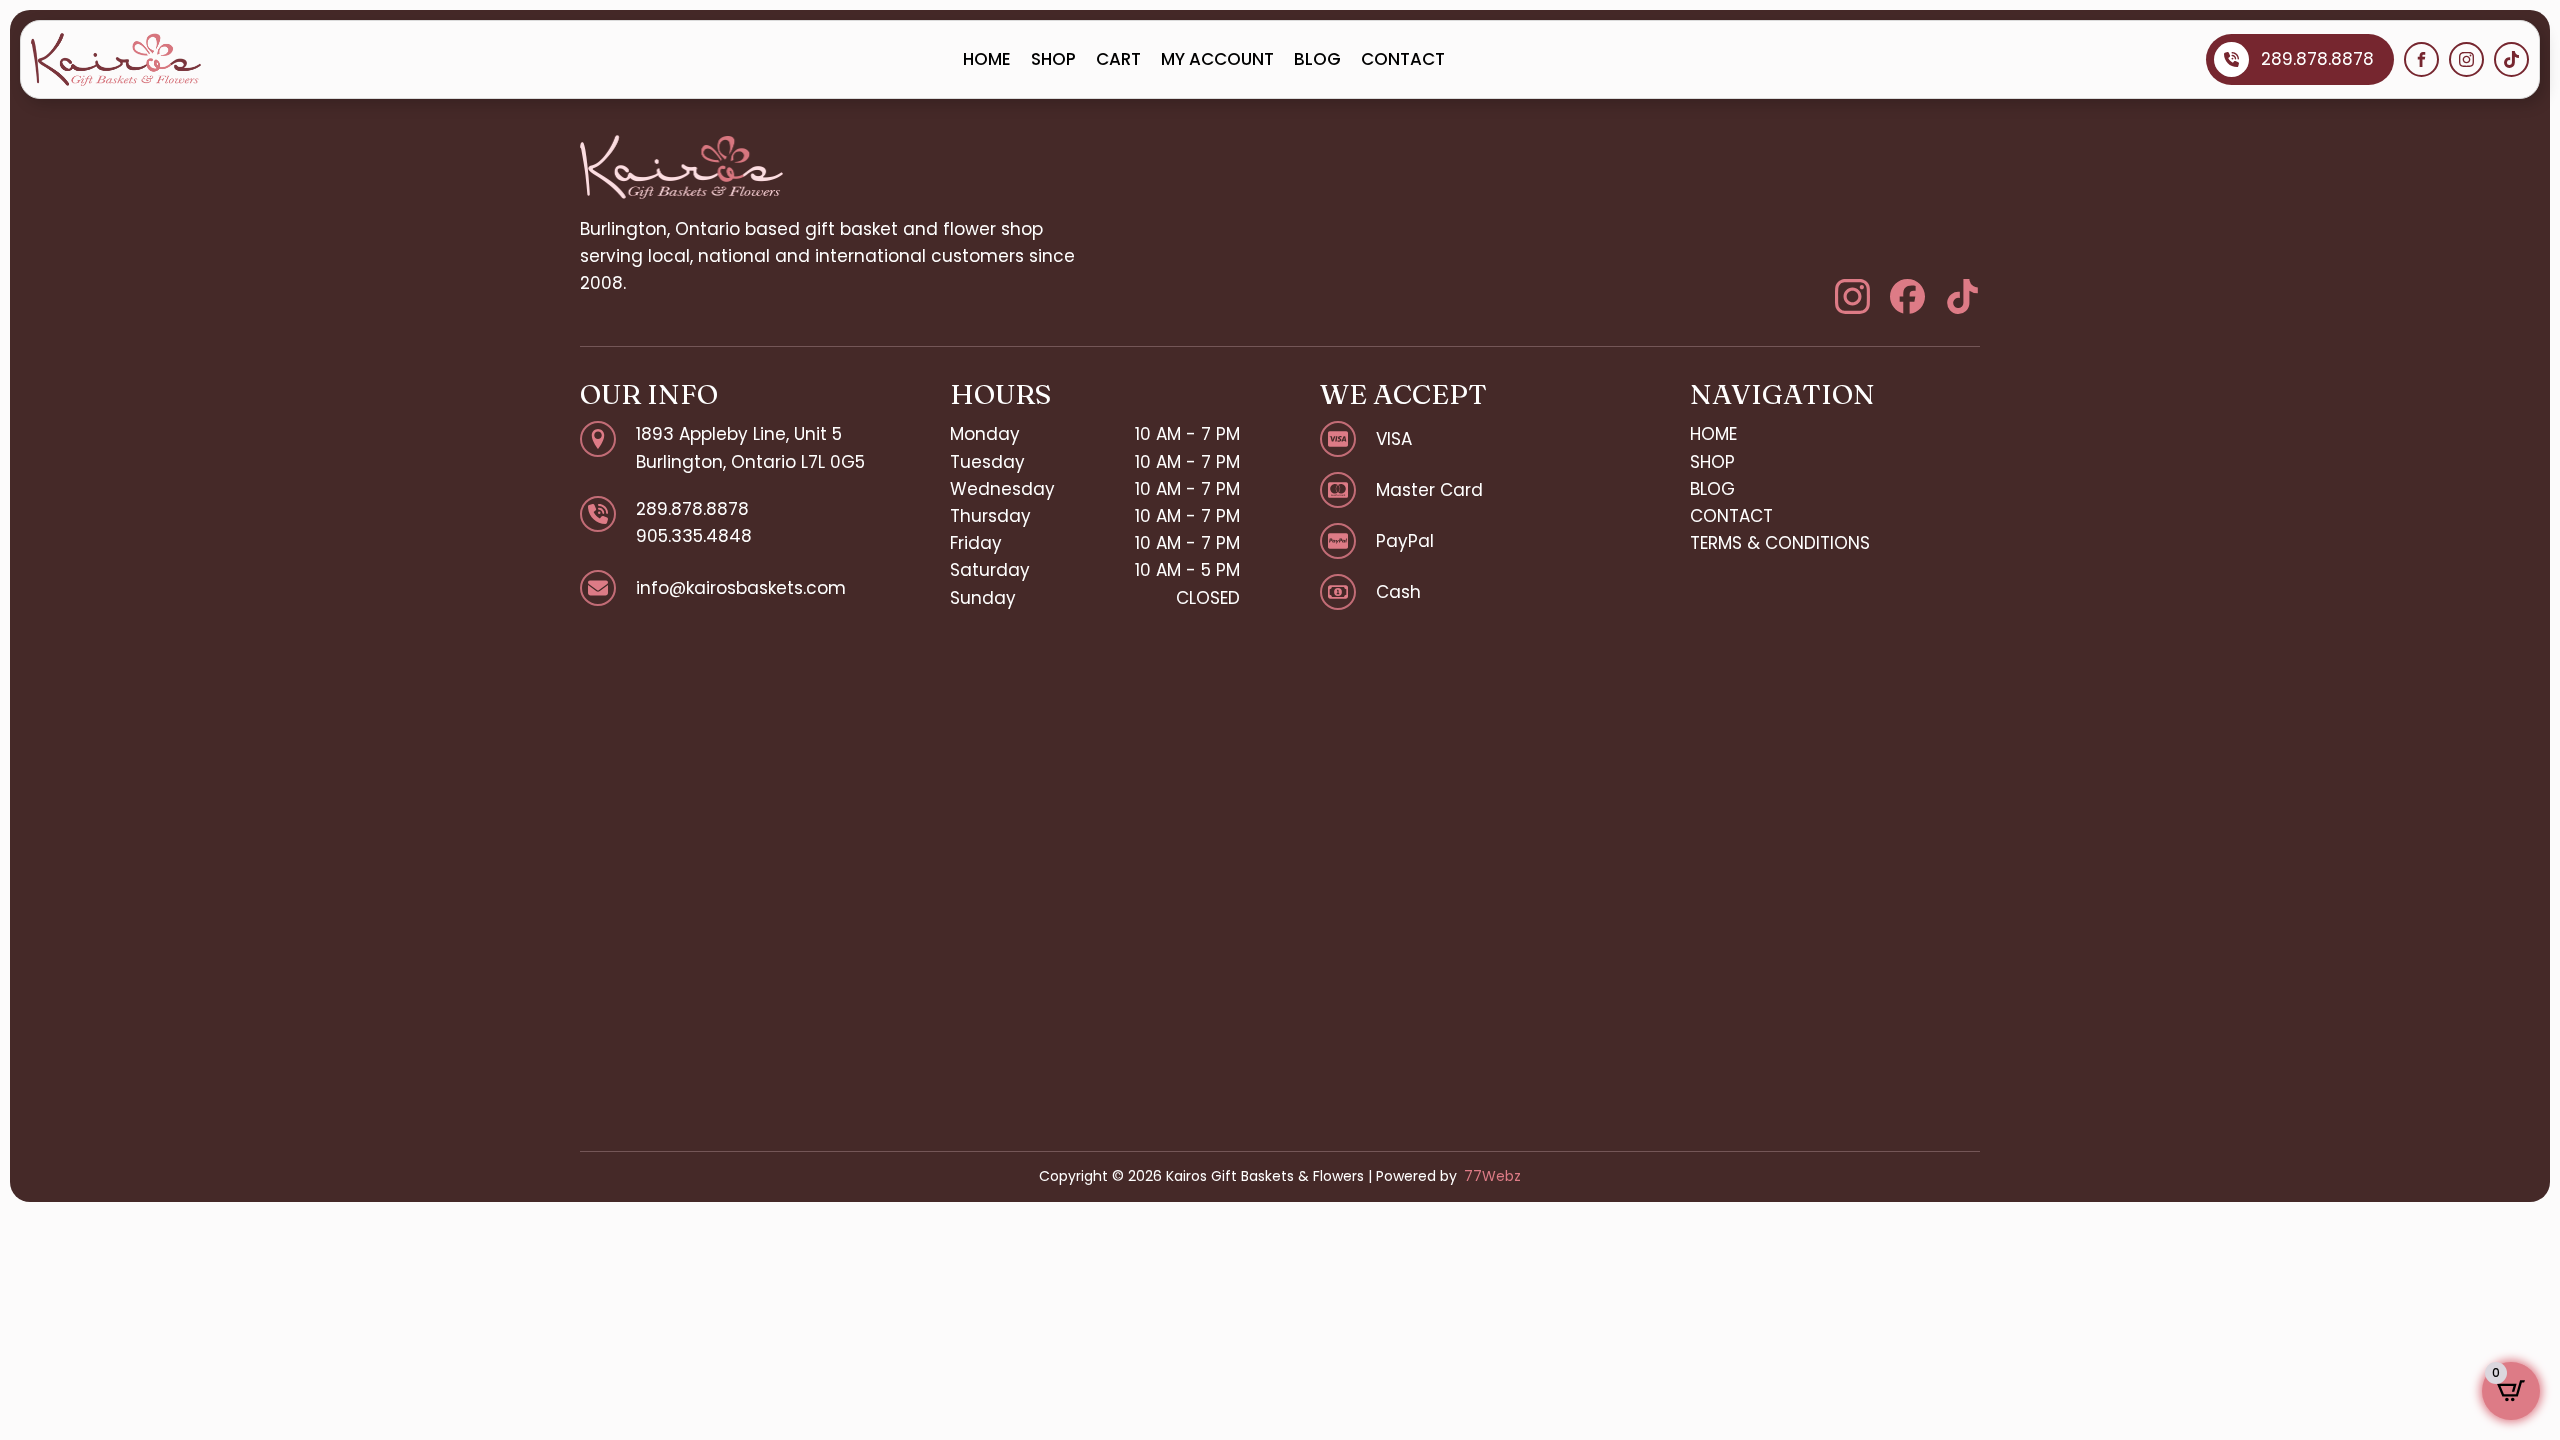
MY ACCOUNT (1217, 59)
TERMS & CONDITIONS (1780, 543)
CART (1118, 59)
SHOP (1053, 59)
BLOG (1317, 59)
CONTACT (1403, 59)
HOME (987, 59)
